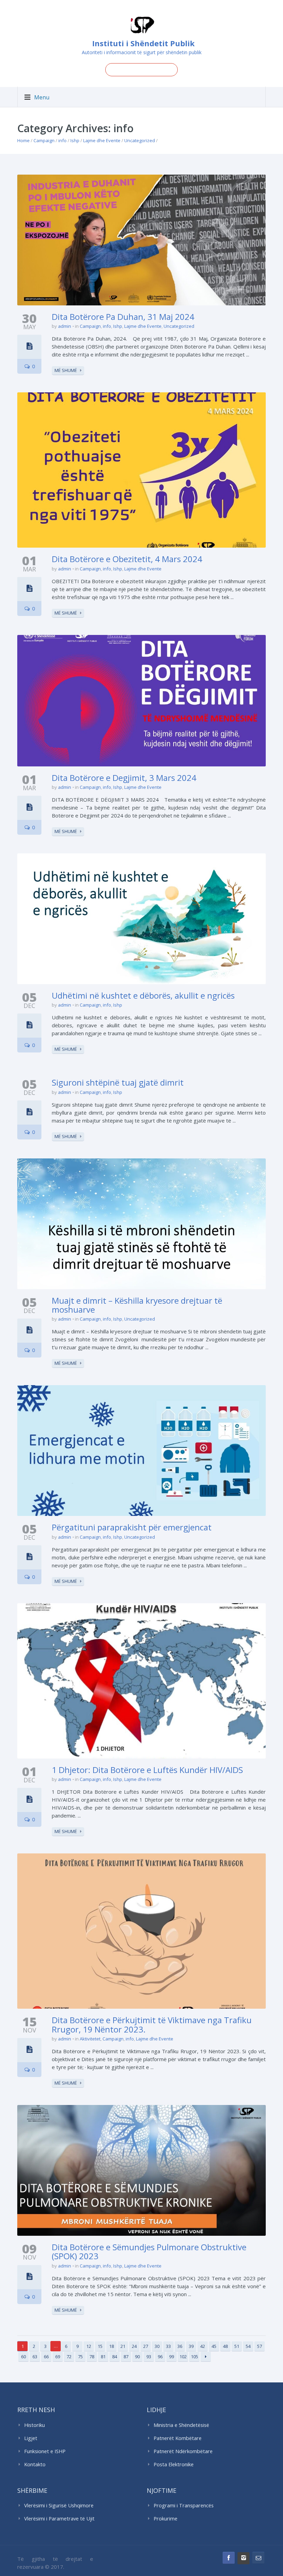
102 (183, 2357)
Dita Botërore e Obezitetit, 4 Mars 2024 (127, 559)
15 (100, 2346)
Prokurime (165, 2519)
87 (126, 2357)
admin (65, 326)
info (62, 140)
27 (146, 2346)
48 (225, 2346)
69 (58, 2357)
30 (157, 2346)
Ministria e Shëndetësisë (181, 2425)
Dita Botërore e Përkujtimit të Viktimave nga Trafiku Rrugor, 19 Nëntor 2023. (152, 2024)
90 (137, 2357)
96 (160, 2357)
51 (237, 2346)
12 (89, 2346)
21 (123, 2346)
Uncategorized (140, 140)
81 (103, 2357)
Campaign (44, 140)
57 (260, 2346)
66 (46, 2357)
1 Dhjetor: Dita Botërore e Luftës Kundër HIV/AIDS (147, 1770)
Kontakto (35, 2464)
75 (80, 2357)
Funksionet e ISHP (45, 2451)
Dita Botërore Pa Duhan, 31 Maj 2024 (123, 317)
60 (23, 2357)
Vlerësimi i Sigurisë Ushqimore (59, 2505)
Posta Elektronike (174, 2464)
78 (92, 2357)
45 (214, 2346)
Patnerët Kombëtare (178, 2438)
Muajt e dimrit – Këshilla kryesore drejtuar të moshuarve (137, 1305)
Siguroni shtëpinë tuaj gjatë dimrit (118, 1082)
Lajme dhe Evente (102, 140)
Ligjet (31, 2438)
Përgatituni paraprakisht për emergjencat (132, 1527)
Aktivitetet (90, 2039)
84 (115, 2357)
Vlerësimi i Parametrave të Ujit (59, 2519)
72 (69, 2357)
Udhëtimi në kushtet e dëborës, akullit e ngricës (143, 995)
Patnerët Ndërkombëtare (183, 2451)
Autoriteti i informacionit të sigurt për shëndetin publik (142, 52)
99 (172, 2357)
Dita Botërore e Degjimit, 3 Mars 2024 (124, 778)
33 (168, 2346)
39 (191, 2346)
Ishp (75, 140)
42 (203, 2346)
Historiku (35, 2425)
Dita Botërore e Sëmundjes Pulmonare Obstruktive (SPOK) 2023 (149, 2251)
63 (35, 2357)
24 (134, 2346)
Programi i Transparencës (184, 2505)
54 (248, 2346)
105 (194, 2357)
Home (23, 140)
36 (180, 2346)
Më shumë (66, 370)
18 (111, 2346)
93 (149, 2357)
